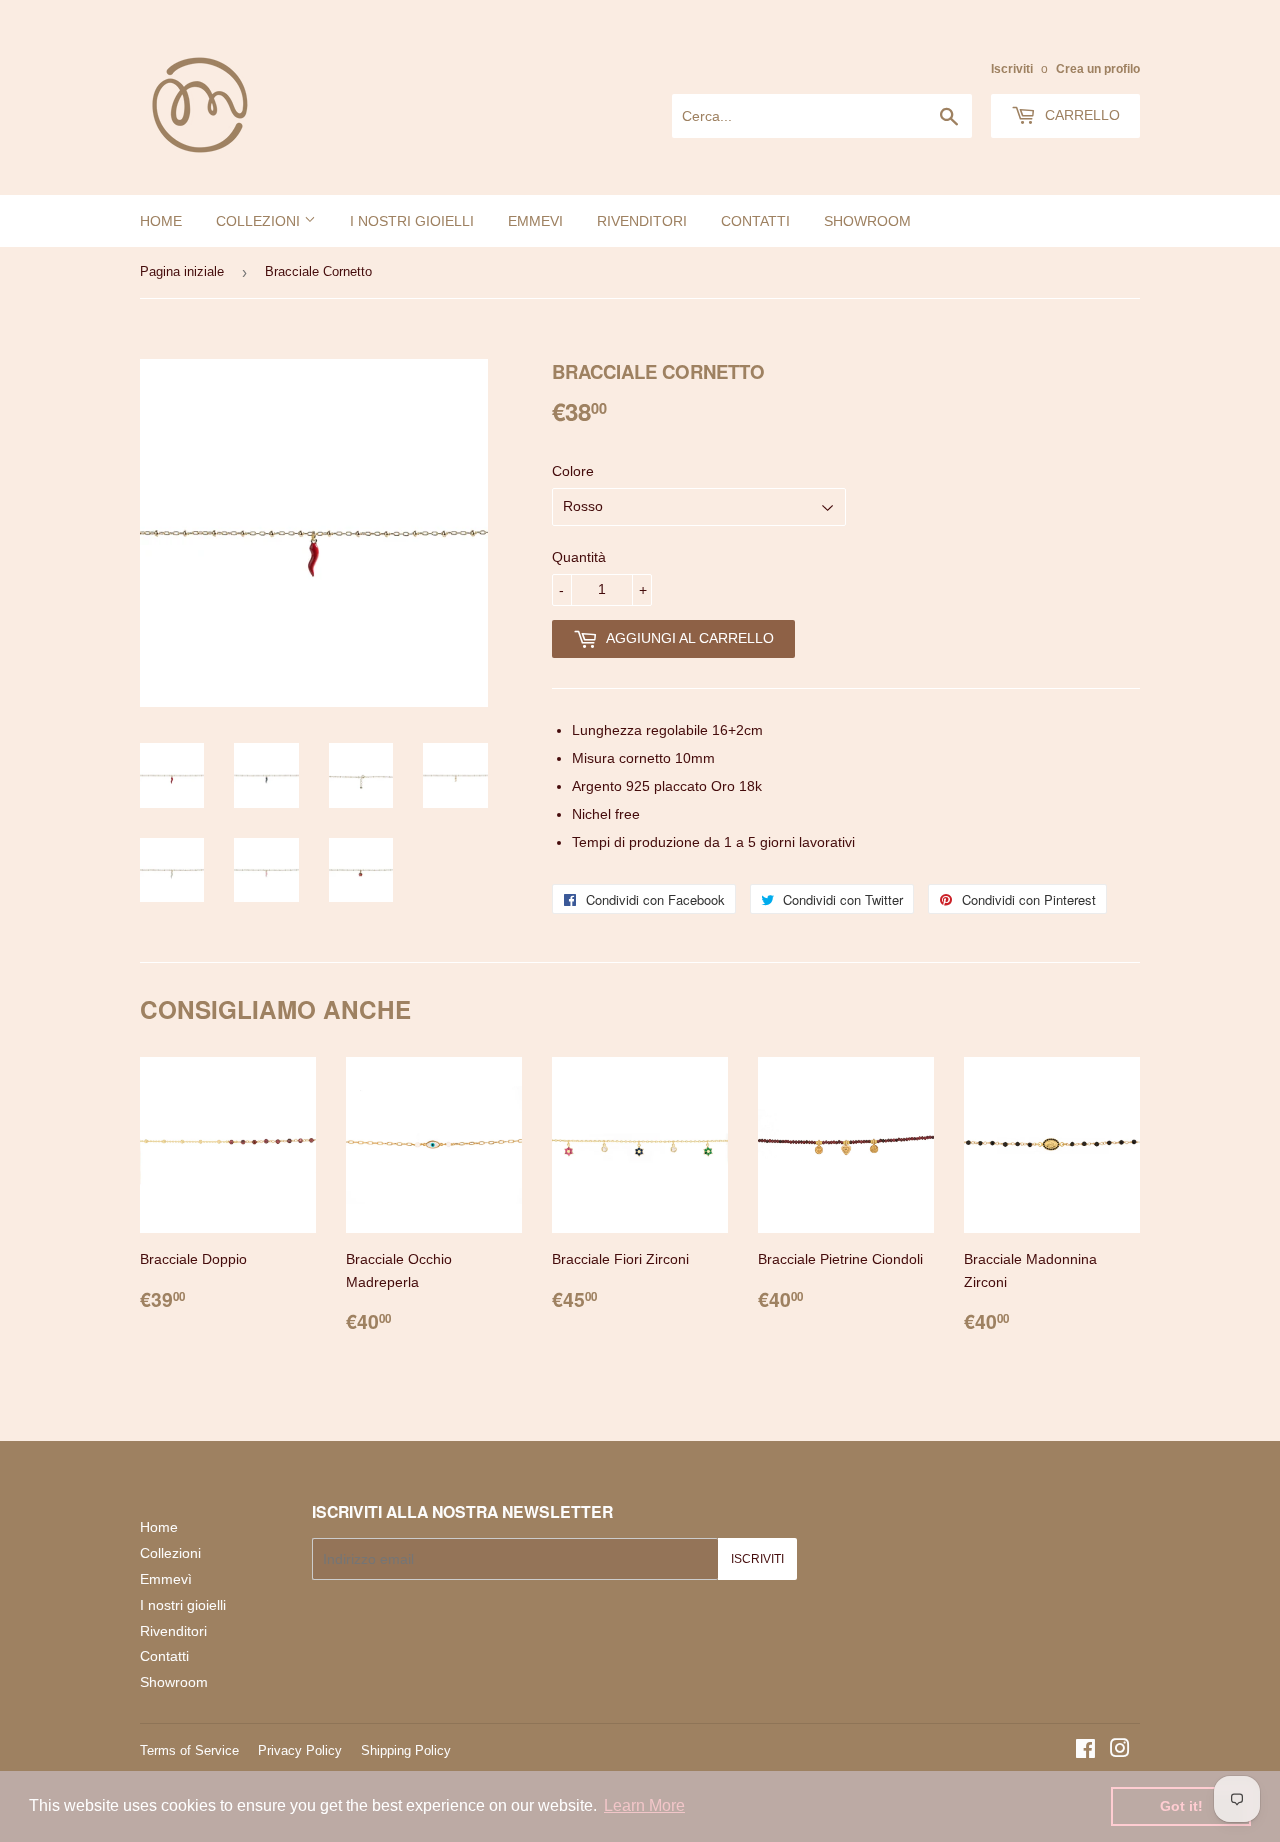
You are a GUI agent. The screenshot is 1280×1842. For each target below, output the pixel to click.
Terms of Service (189, 1750)
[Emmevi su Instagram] (1120, 1751)
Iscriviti (1012, 69)
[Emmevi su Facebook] (1085, 1751)
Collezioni (260, 221)
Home (161, 221)
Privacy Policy (300, 1750)
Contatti (755, 221)
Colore (573, 471)
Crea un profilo (1098, 69)
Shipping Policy (406, 1750)
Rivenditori (642, 221)
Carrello (1080, 115)
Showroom (867, 221)
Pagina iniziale (182, 271)
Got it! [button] (1181, 1806)
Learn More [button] (644, 1805)
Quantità (579, 557)
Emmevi (535, 221)
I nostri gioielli (412, 221)
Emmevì (166, 1579)
